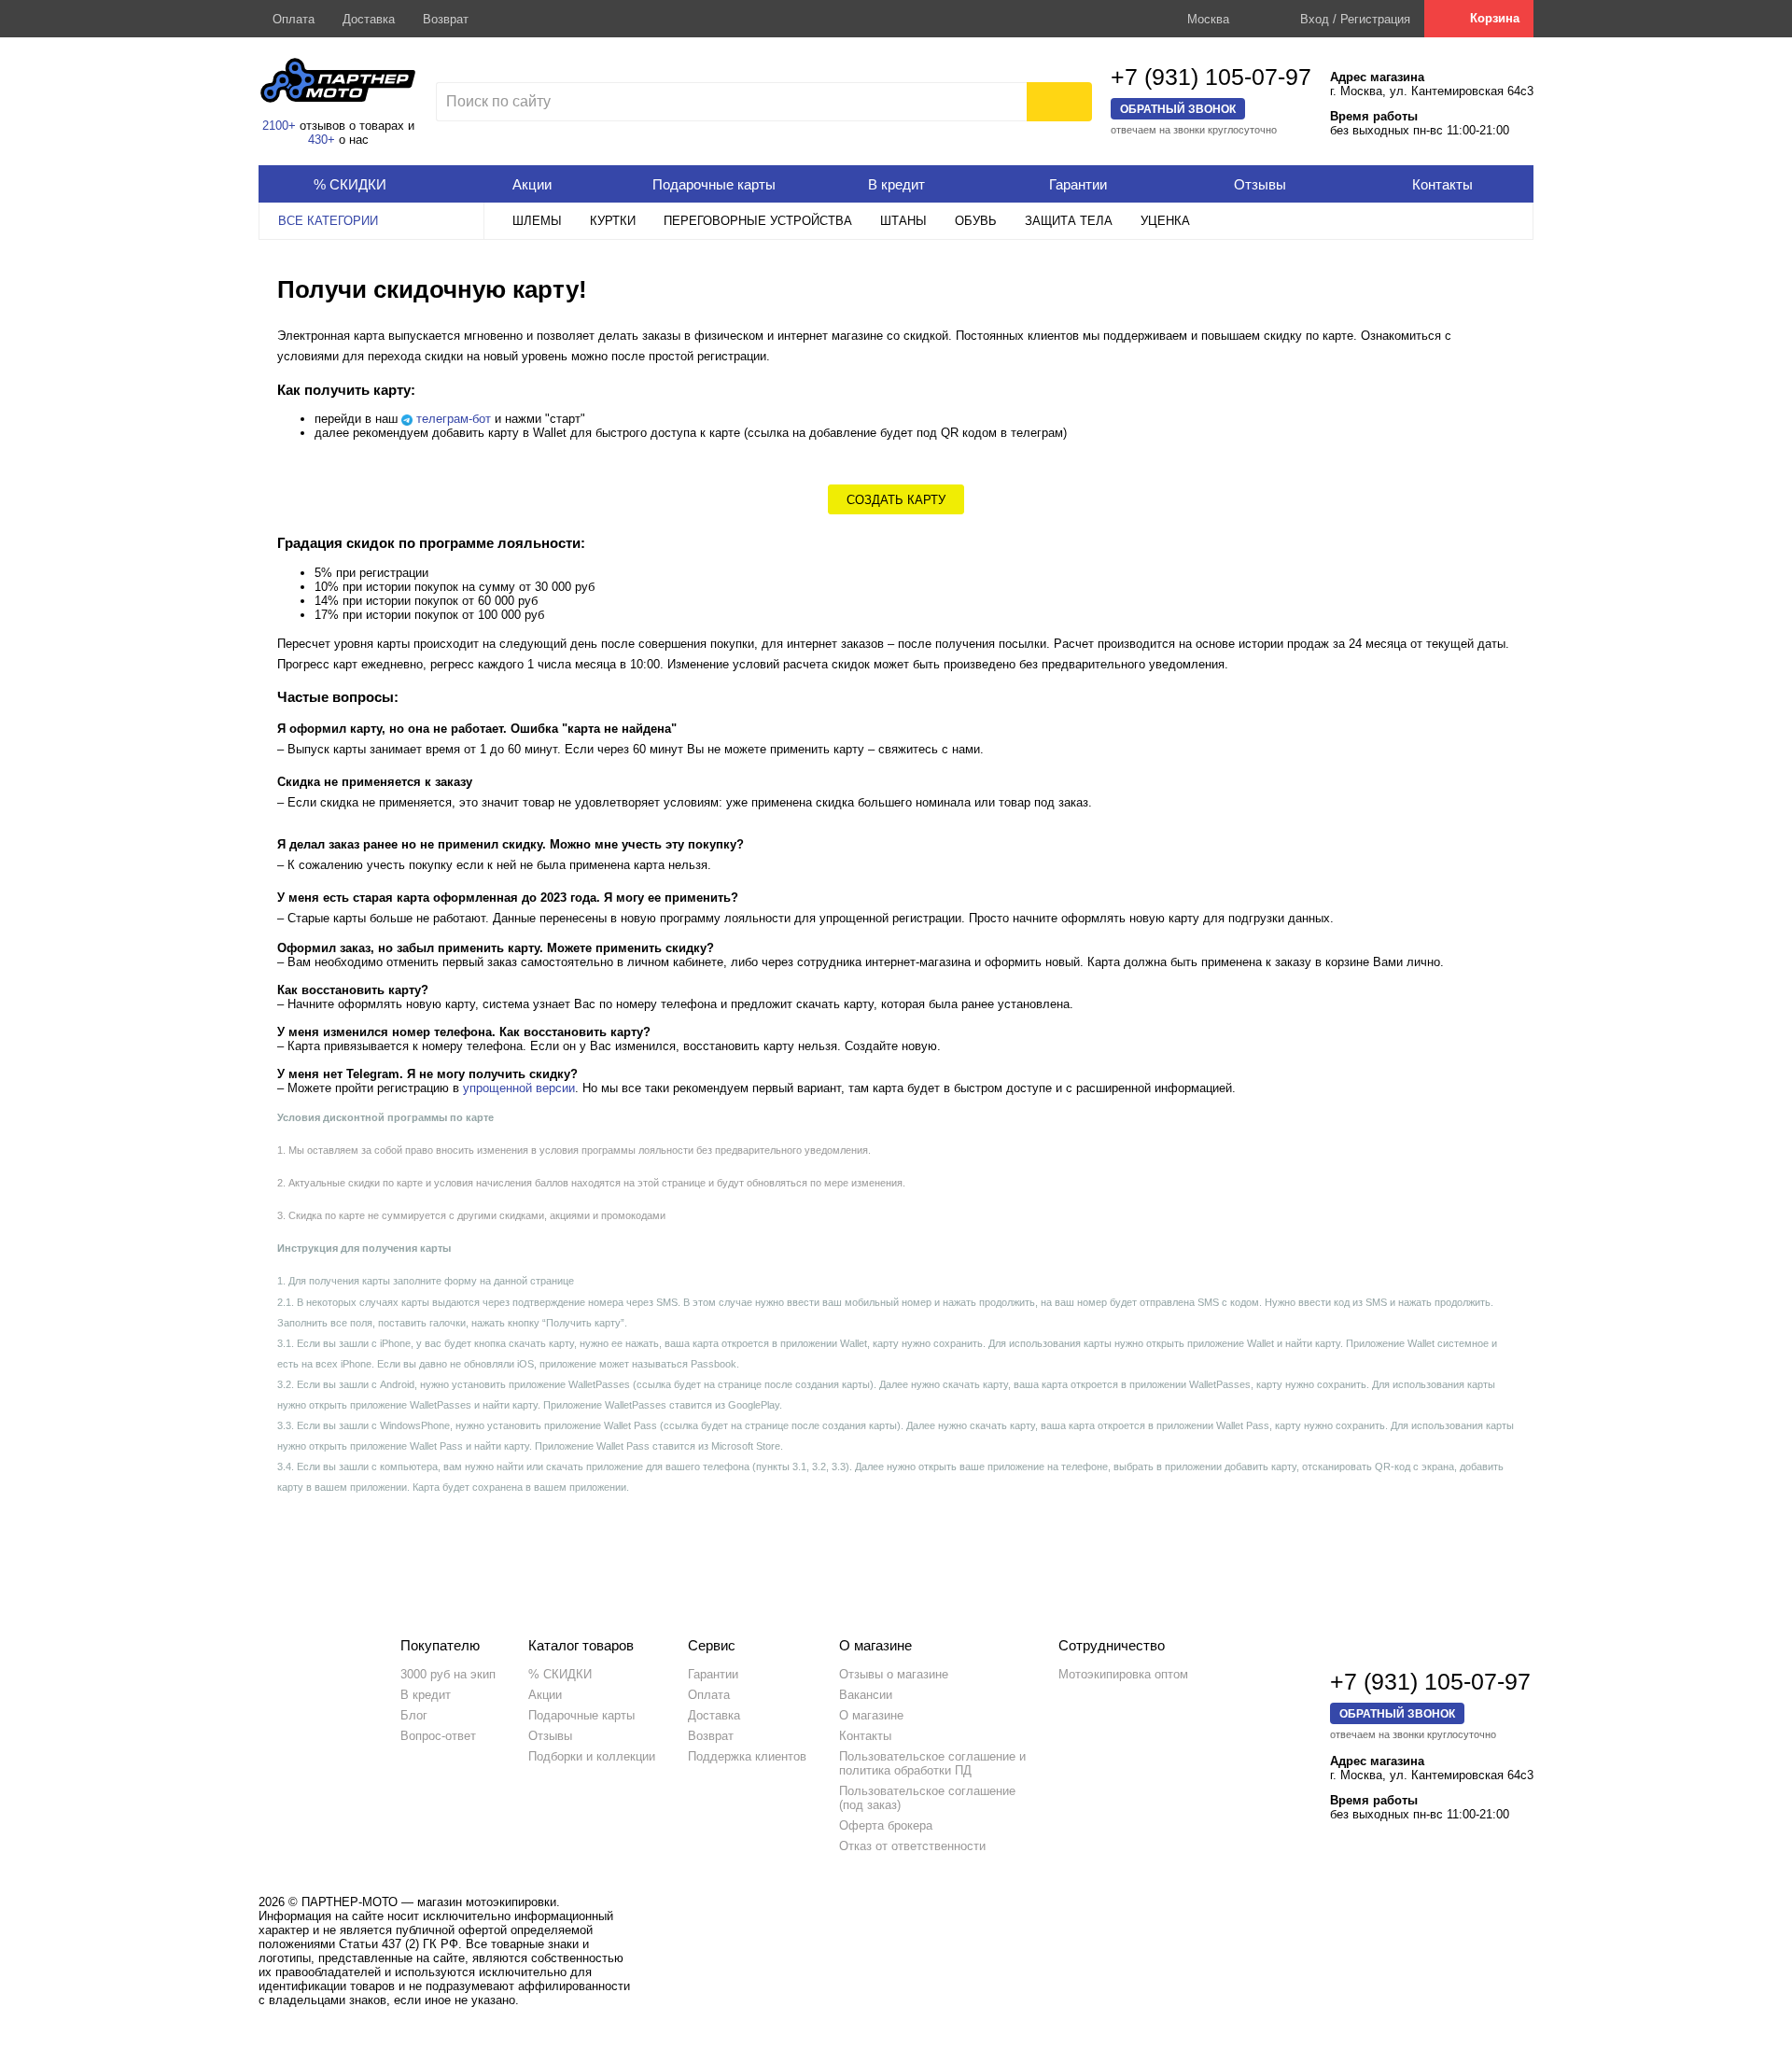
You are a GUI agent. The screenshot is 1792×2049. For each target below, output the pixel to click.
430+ (322, 140)
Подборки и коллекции (592, 1756)
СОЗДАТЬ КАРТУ (896, 500)
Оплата (294, 19)
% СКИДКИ (560, 1674)
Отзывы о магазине (894, 1674)
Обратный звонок (1178, 109)
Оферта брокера (886, 1825)
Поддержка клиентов (747, 1756)
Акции (545, 1695)
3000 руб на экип (448, 1674)
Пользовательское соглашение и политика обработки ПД (932, 1763)
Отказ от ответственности (912, 1846)
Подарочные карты (581, 1715)
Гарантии (713, 1674)
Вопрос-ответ (438, 1736)
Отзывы (550, 1736)
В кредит (426, 1695)
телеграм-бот (454, 419)
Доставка (369, 19)
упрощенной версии (519, 1088)
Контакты (865, 1736)
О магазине (871, 1715)
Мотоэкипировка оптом (1123, 1674)
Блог (414, 1715)
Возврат (446, 19)
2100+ (279, 126)
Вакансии (866, 1695)
